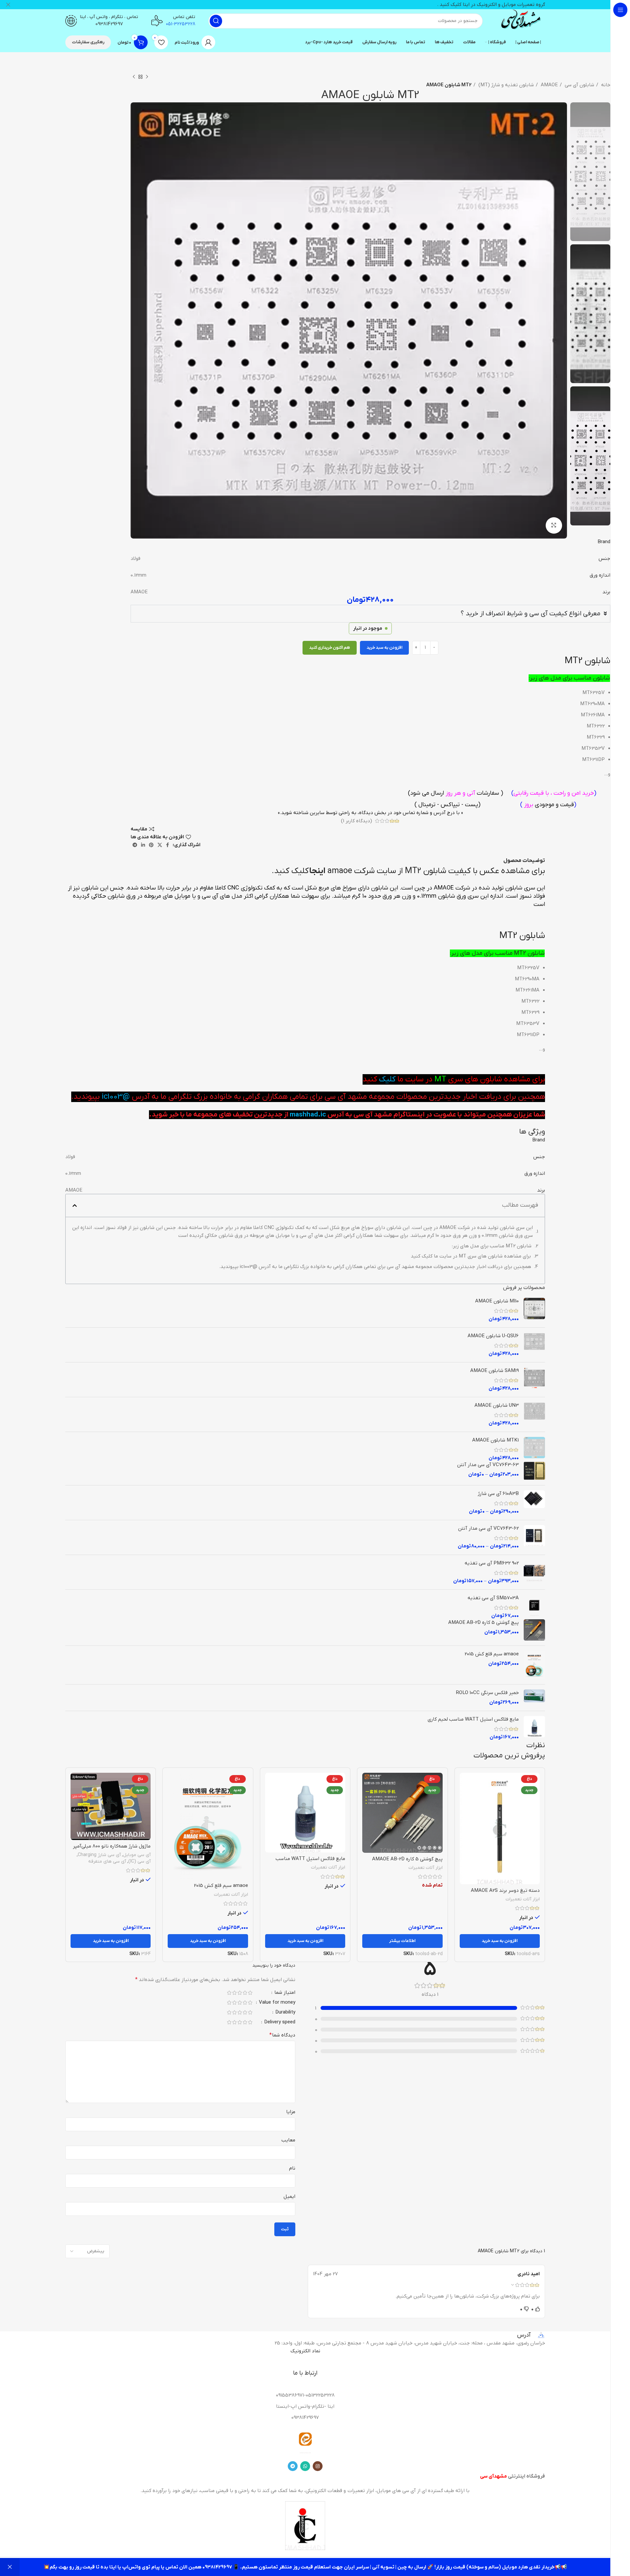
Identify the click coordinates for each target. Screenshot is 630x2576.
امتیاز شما (284, 1993)
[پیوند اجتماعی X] (160, 845)
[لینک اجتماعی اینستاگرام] (318, 2466)
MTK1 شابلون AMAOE (495, 1440)
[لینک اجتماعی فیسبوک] (168, 845)
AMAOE (549, 85)
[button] (75, 1206)
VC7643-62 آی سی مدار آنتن (488, 1528)
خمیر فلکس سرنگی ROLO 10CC (487, 1693)
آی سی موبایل (137, 1855)
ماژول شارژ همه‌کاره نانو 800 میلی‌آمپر (112, 1846)
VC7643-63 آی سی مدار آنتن (488, 1465)
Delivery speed (279, 2023)
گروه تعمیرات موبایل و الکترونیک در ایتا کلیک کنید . (491, 5)
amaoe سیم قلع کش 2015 (492, 1654)
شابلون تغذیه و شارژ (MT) (505, 85)
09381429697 (109, 24)
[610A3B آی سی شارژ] (534, 1503)
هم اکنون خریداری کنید (330, 648)
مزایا (291, 2112)
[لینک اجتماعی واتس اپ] (305, 2466)
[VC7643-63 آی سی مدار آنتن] (534, 1471)
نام (292, 2168)
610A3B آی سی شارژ (498, 1494)
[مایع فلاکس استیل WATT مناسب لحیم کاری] (534, 1728)
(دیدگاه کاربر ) (357, 821)
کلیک (386, 1079)
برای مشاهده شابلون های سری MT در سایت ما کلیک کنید (471, 1256)
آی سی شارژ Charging (99, 1855)
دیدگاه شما (282, 2035)
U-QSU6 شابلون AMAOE (493, 1336)
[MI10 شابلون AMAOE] (534, 1310)
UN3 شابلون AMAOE (497, 1405)
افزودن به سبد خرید (384, 648)
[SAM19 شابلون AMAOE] (534, 1380)
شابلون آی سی (579, 85)
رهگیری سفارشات (88, 42)
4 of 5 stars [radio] (234, 1993)
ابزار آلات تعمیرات (523, 1899)
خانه (605, 85)
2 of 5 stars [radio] (245, 1993)
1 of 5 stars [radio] (250, 1993)
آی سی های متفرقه (107, 1861)
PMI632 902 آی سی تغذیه (492, 1563)
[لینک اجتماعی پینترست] (151, 845)
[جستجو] (216, 21)
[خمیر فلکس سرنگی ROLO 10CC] (534, 1698)
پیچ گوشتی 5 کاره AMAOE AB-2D (483, 1623)
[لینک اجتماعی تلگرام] (135, 845)
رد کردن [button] (10, 2567)
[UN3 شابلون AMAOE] (534, 1414)
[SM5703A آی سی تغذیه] (534, 1607)
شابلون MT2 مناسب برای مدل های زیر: (492, 1246)
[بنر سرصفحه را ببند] (8, 5)
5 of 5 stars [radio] (229, 1993)
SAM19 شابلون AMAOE (494, 1371)
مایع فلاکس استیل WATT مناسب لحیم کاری (473, 1719)
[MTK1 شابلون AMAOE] (534, 1449)
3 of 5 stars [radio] (240, 1993)
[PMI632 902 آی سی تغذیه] (534, 1572)
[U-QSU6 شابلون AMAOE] (534, 1345)
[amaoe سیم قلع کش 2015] (534, 1665)
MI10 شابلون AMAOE (497, 1301)
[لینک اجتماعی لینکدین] (143, 845)
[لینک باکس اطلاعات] (520, 21)
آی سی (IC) (139, 1861)
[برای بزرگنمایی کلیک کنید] (554, 525)
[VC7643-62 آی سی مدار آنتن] (534, 1537)
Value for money (276, 2003)
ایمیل (289, 2197)
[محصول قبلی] (147, 77)
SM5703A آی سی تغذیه (493, 1598)
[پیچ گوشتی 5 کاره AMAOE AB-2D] (534, 1630)
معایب (288, 2140)
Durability (285, 2013)
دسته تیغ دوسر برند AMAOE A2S (505, 1891)
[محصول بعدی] (134, 77)
